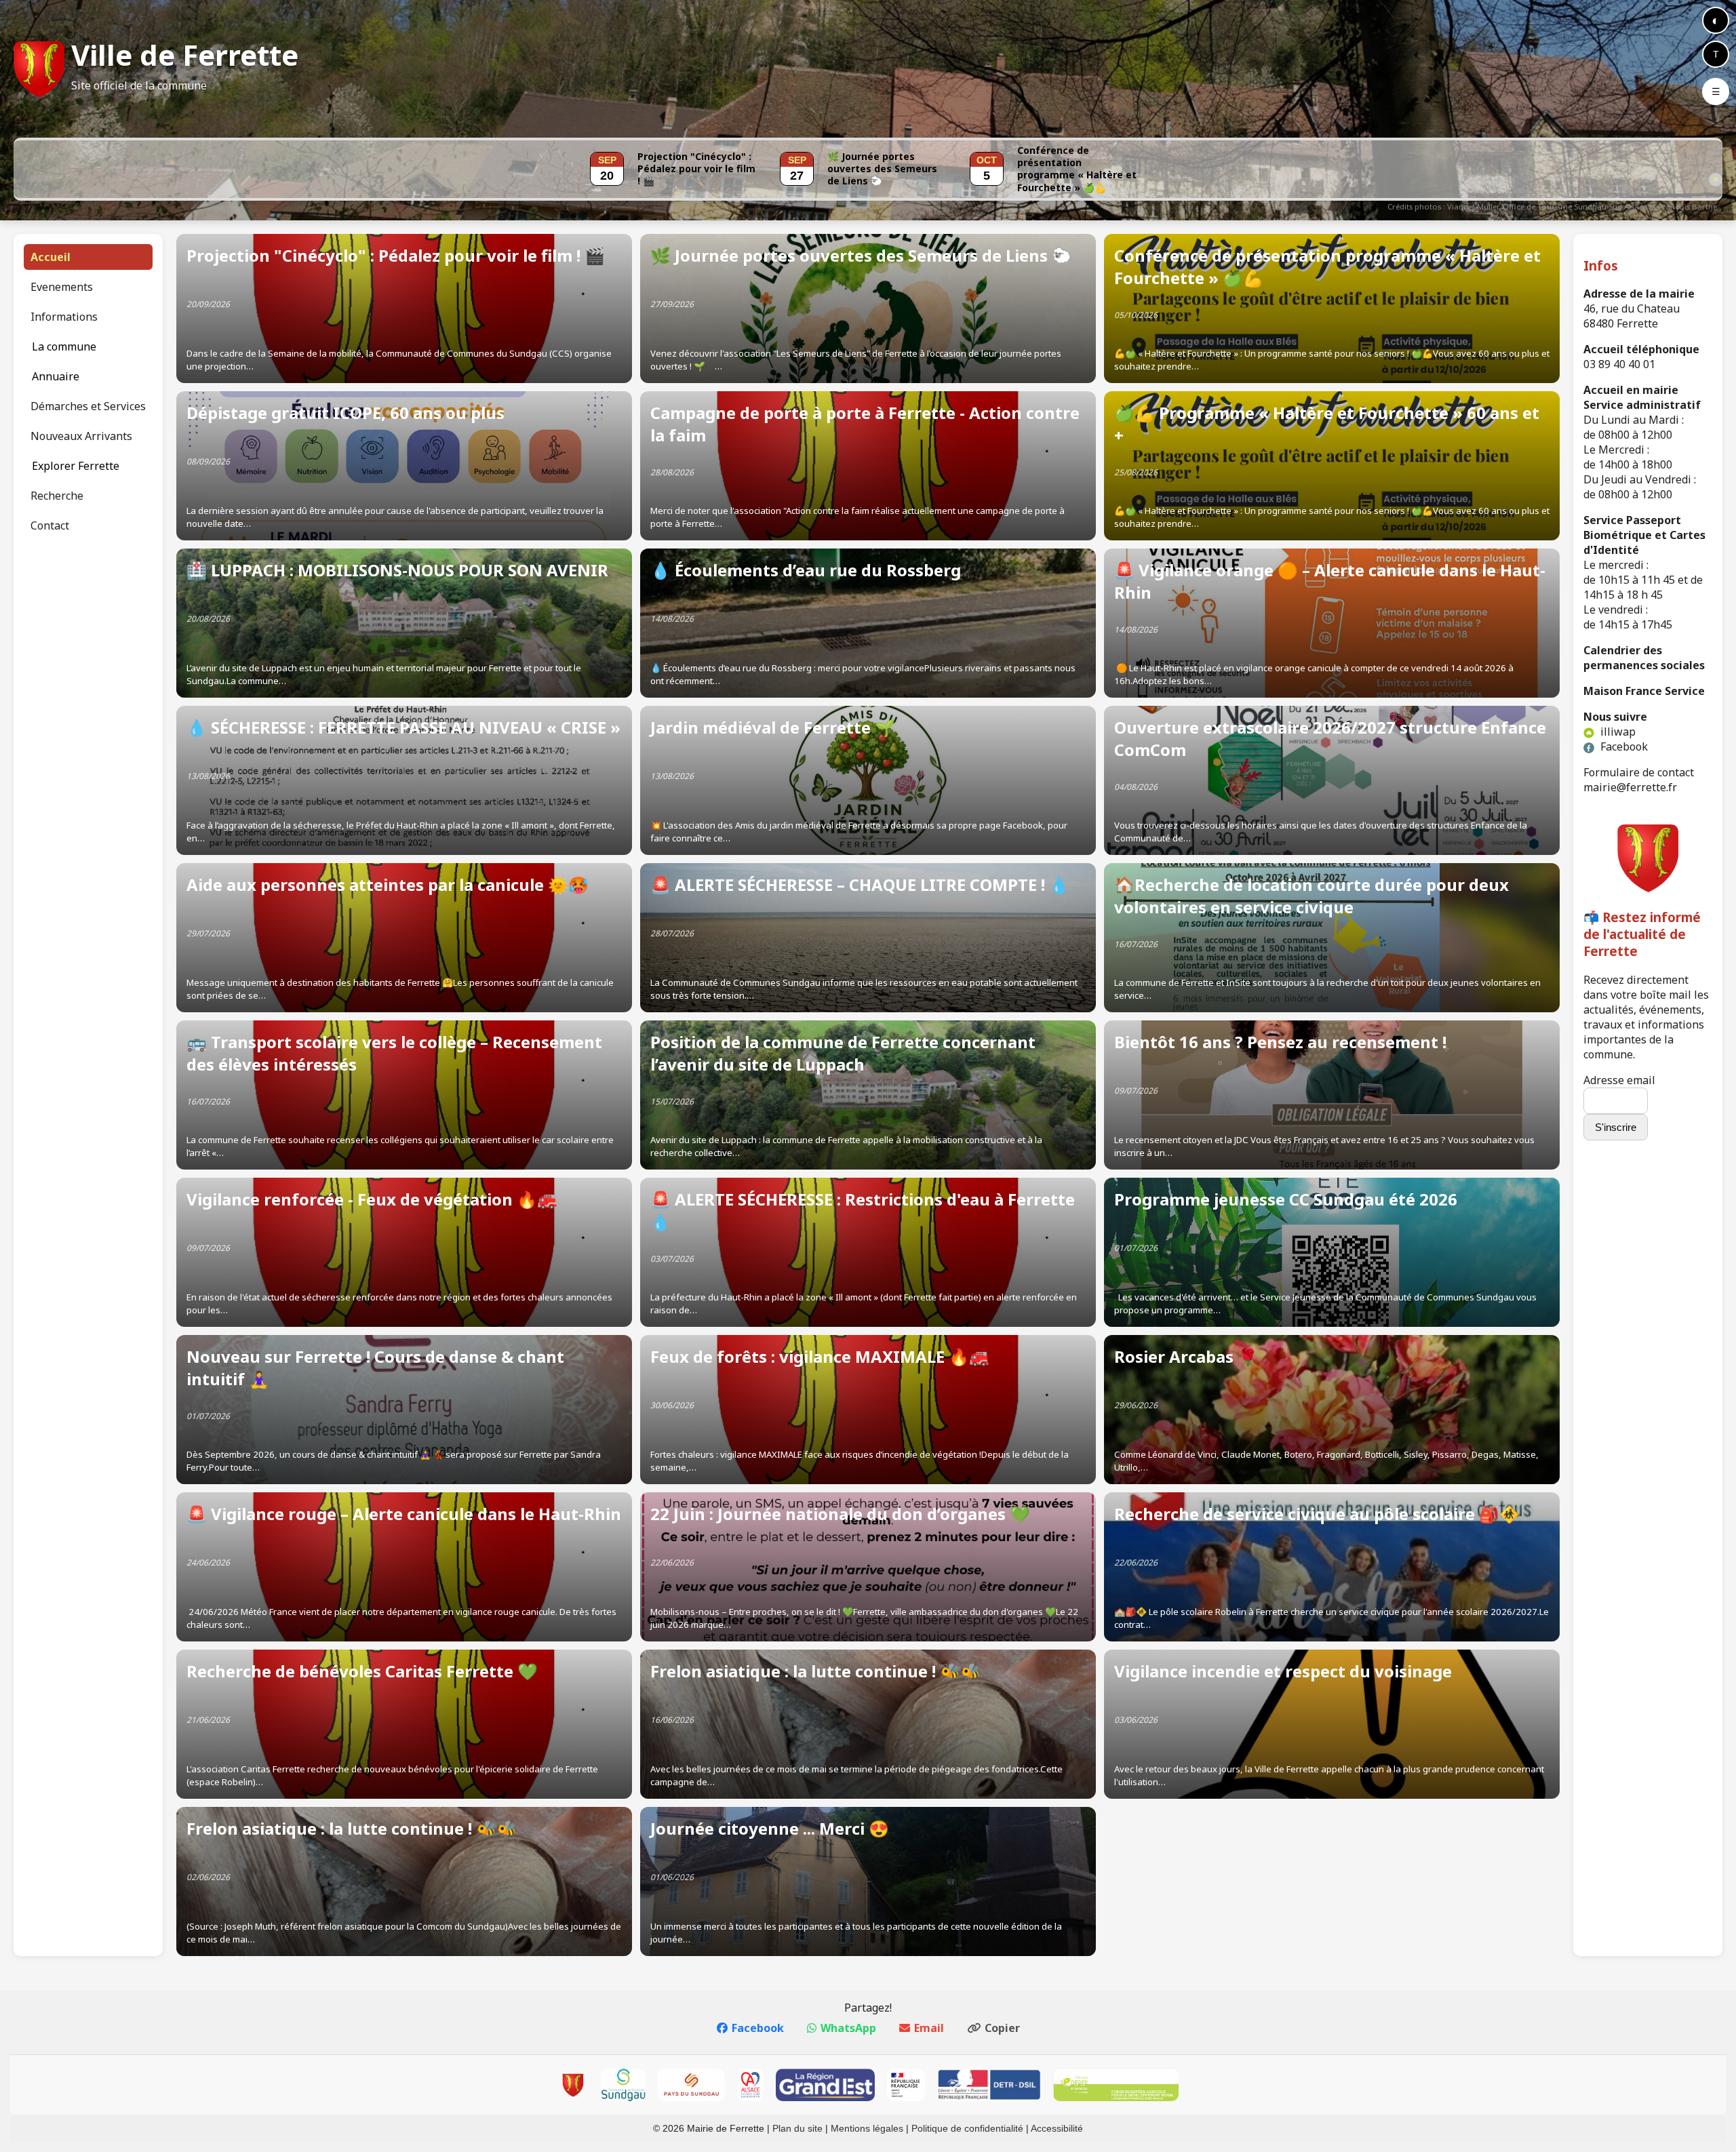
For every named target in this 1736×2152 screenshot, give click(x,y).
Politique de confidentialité (967, 2128)
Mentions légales (867, 2128)
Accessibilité (1057, 2128)
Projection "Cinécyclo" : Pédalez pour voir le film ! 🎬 (696, 169)
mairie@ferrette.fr (1630, 787)
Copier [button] (1002, 2028)
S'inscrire (1616, 1127)
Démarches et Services (88, 406)
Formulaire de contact (1639, 772)
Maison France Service (1644, 691)
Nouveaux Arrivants (81, 436)
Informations (64, 317)
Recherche (57, 496)
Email (929, 2028)
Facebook (1623, 746)
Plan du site (797, 2128)
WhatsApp (848, 2028)
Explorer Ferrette (76, 466)
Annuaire (56, 376)
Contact (50, 525)
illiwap (1617, 732)
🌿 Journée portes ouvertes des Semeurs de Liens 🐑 (882, 169)
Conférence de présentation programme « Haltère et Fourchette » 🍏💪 (1077, 169)
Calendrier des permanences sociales (1644, 658)
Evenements (62, 287)
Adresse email (1619, 1080)
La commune (64, 346)
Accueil (51, 257)
